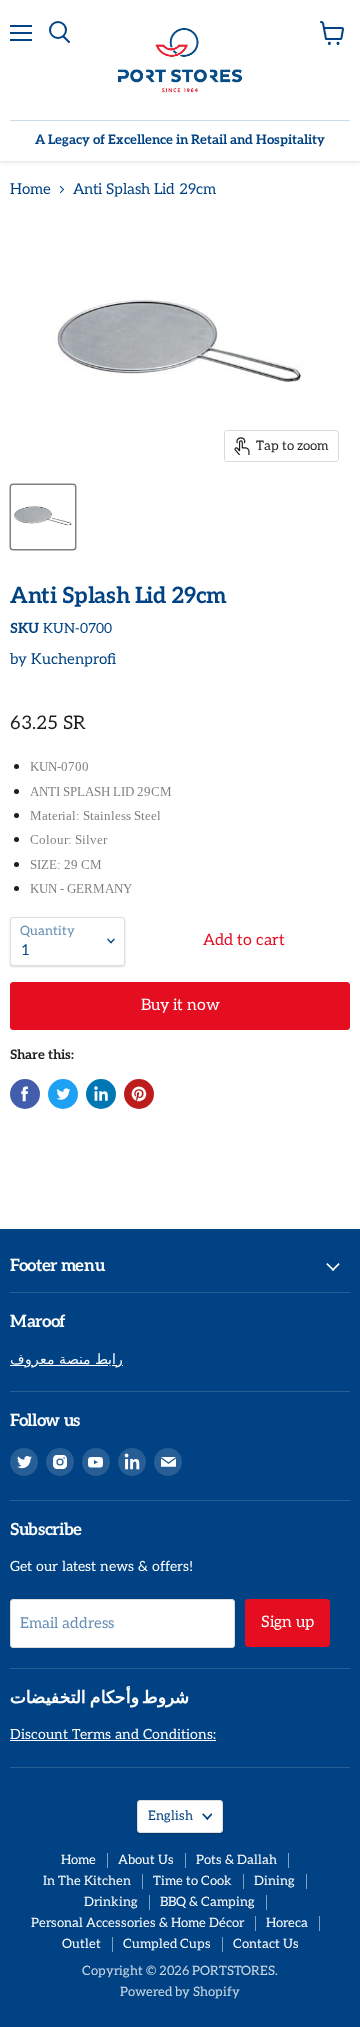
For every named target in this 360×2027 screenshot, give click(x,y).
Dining (274, 1881)
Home (30, 189)
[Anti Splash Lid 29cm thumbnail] (43, 517)
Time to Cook (192, 1881)
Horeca (287, 1923)
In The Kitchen (87, 1881)
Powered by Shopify (180, 1992)
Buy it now (180, 1005)
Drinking (111, 1902)
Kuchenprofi (73, 659)
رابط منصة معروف (66, 1359)
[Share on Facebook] (25, 1094)
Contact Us (266, 1944)
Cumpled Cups (167, 1944)
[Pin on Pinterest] (139, 1094)
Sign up (287, 1622)
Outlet (81, 1944)
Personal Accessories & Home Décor (137, 1923)
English (170, 1816)
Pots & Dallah (236, 1860)
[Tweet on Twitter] (63, 1094)
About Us (146, 1860)
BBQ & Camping (207, 1902)
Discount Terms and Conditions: (113, 1734)
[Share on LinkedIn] (101, 1094)
